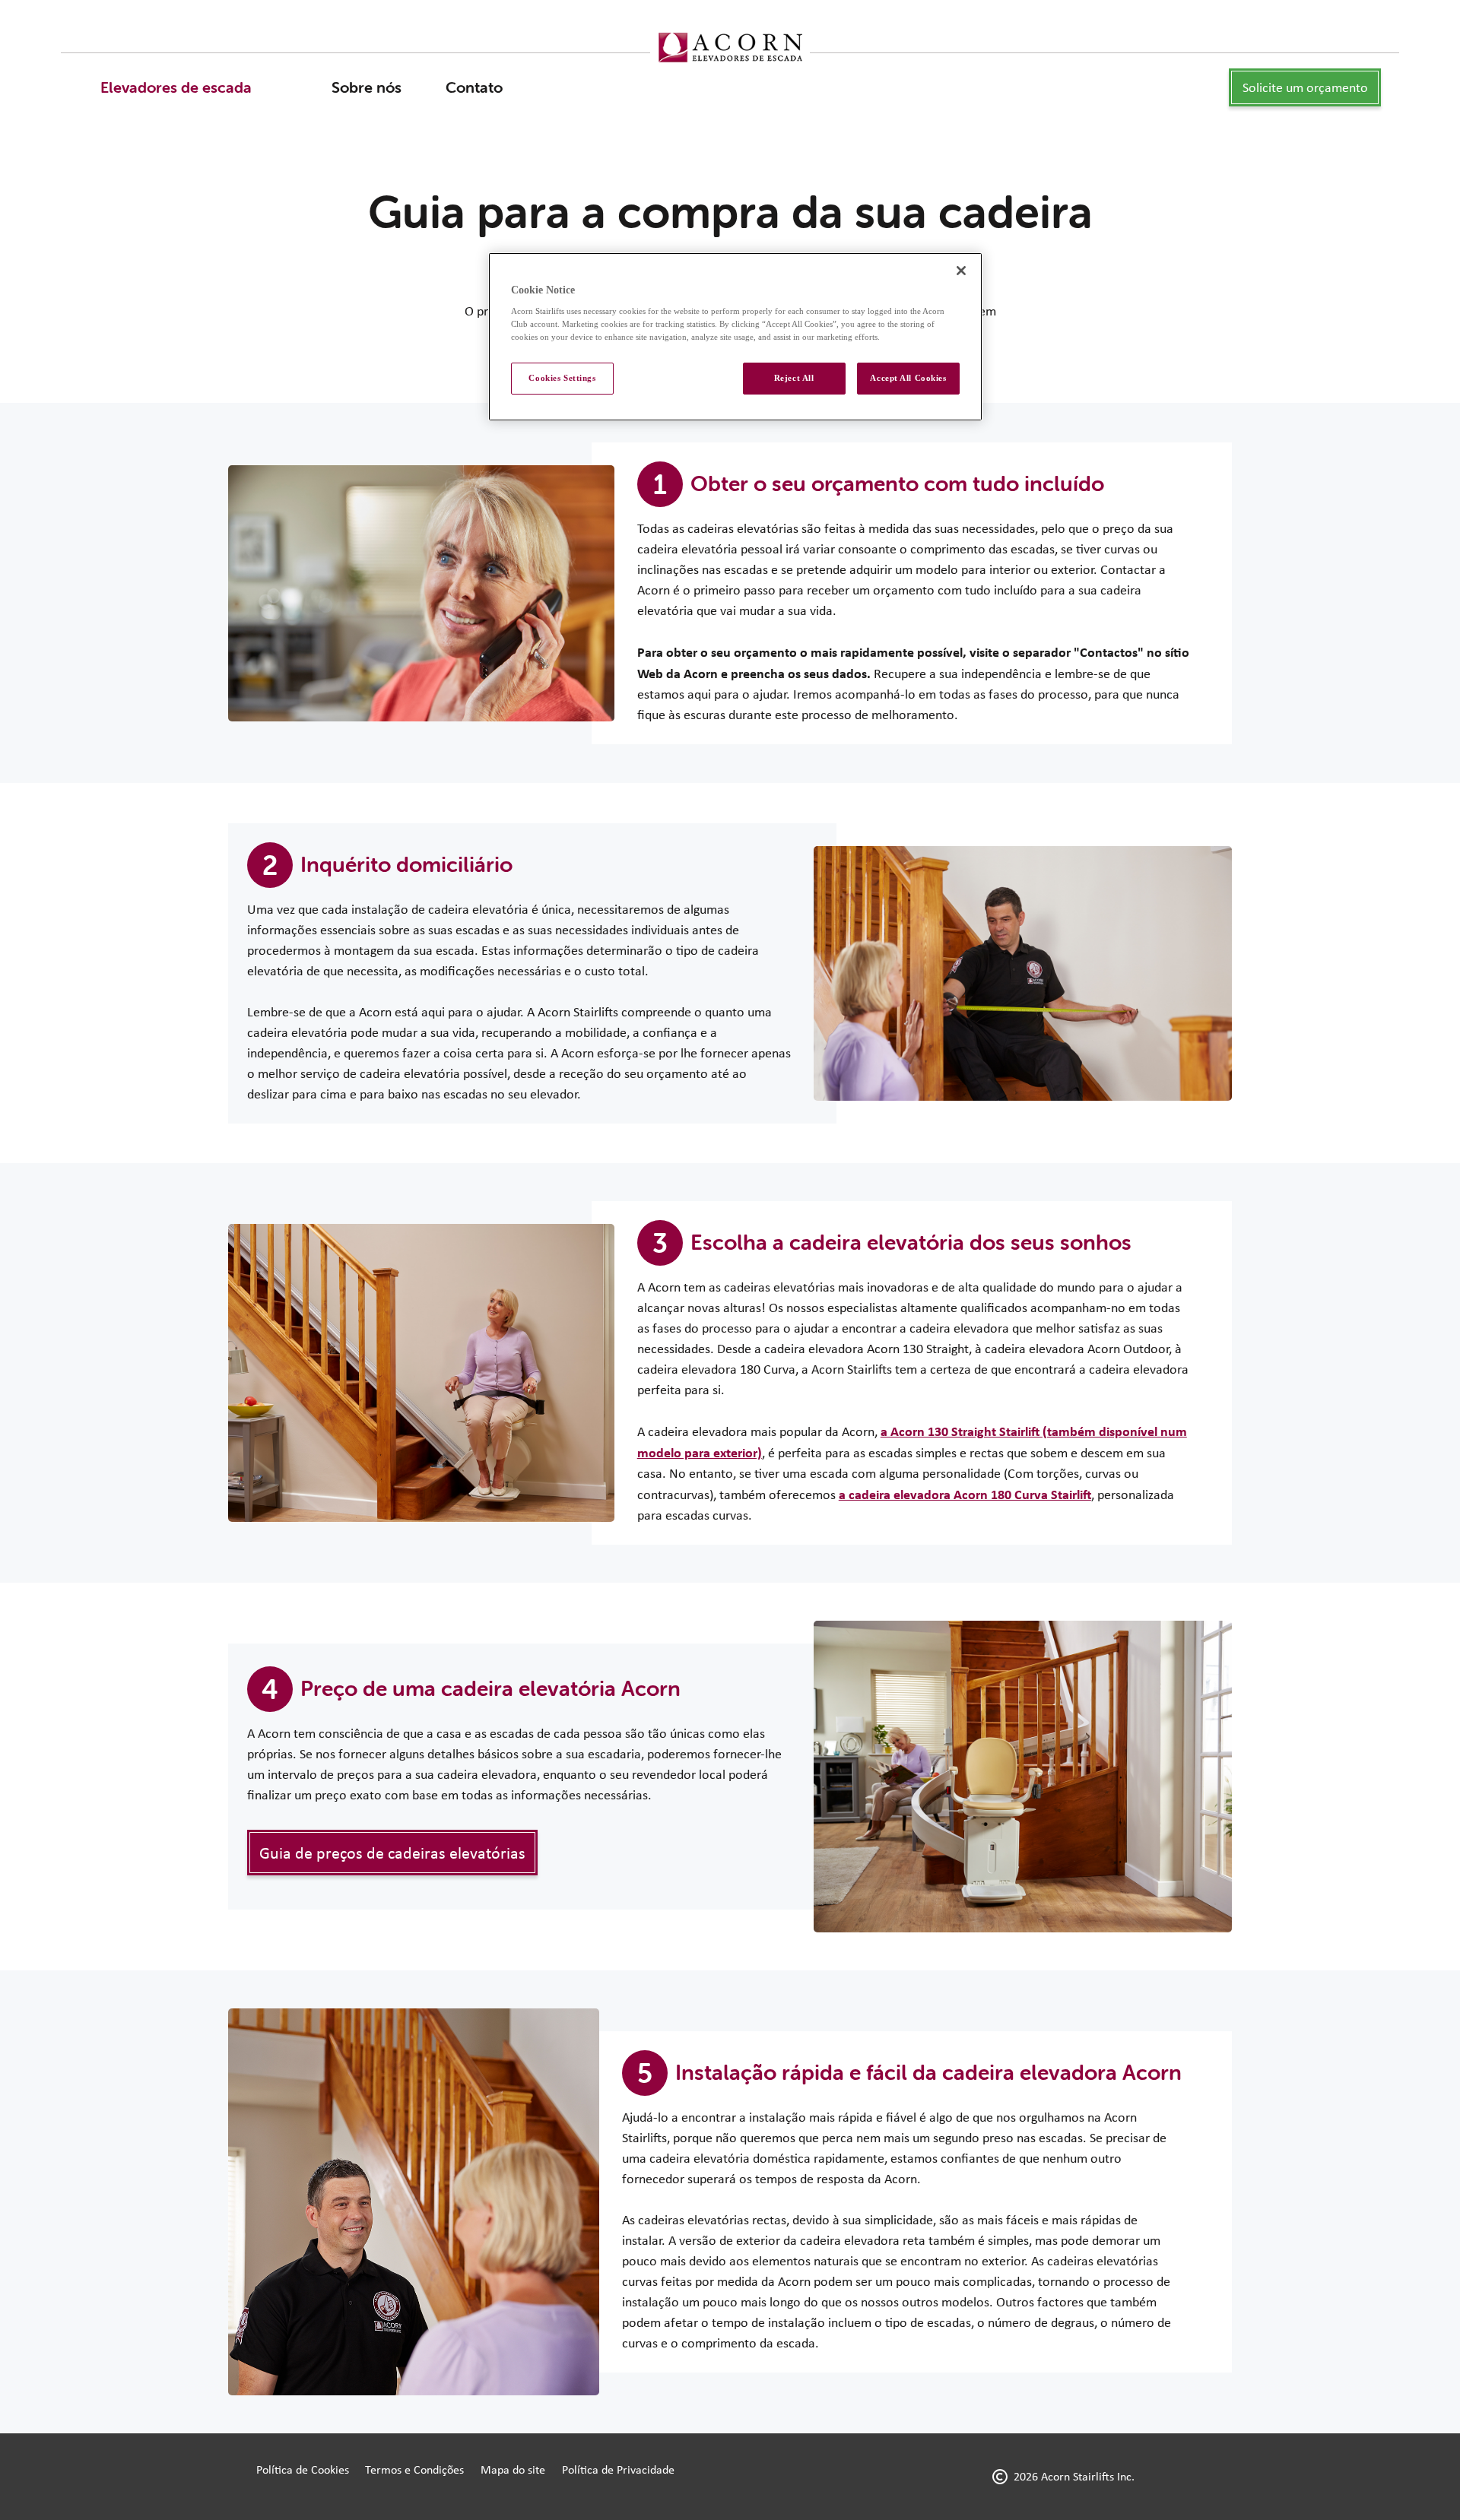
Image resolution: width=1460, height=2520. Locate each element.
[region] (735, 337)
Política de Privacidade (618, 2469)
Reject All (794, 378)
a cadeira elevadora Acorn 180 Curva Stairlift (965, 1494)
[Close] (961, 271)
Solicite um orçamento (1305, 87)
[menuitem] (176, 87)
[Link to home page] (730, 48)
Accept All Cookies (908, 378)
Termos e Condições (414, 2469)
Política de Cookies (303, 2469)
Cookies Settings (562, 378)
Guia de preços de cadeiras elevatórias (392, 1853)
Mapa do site (513, 2469)
